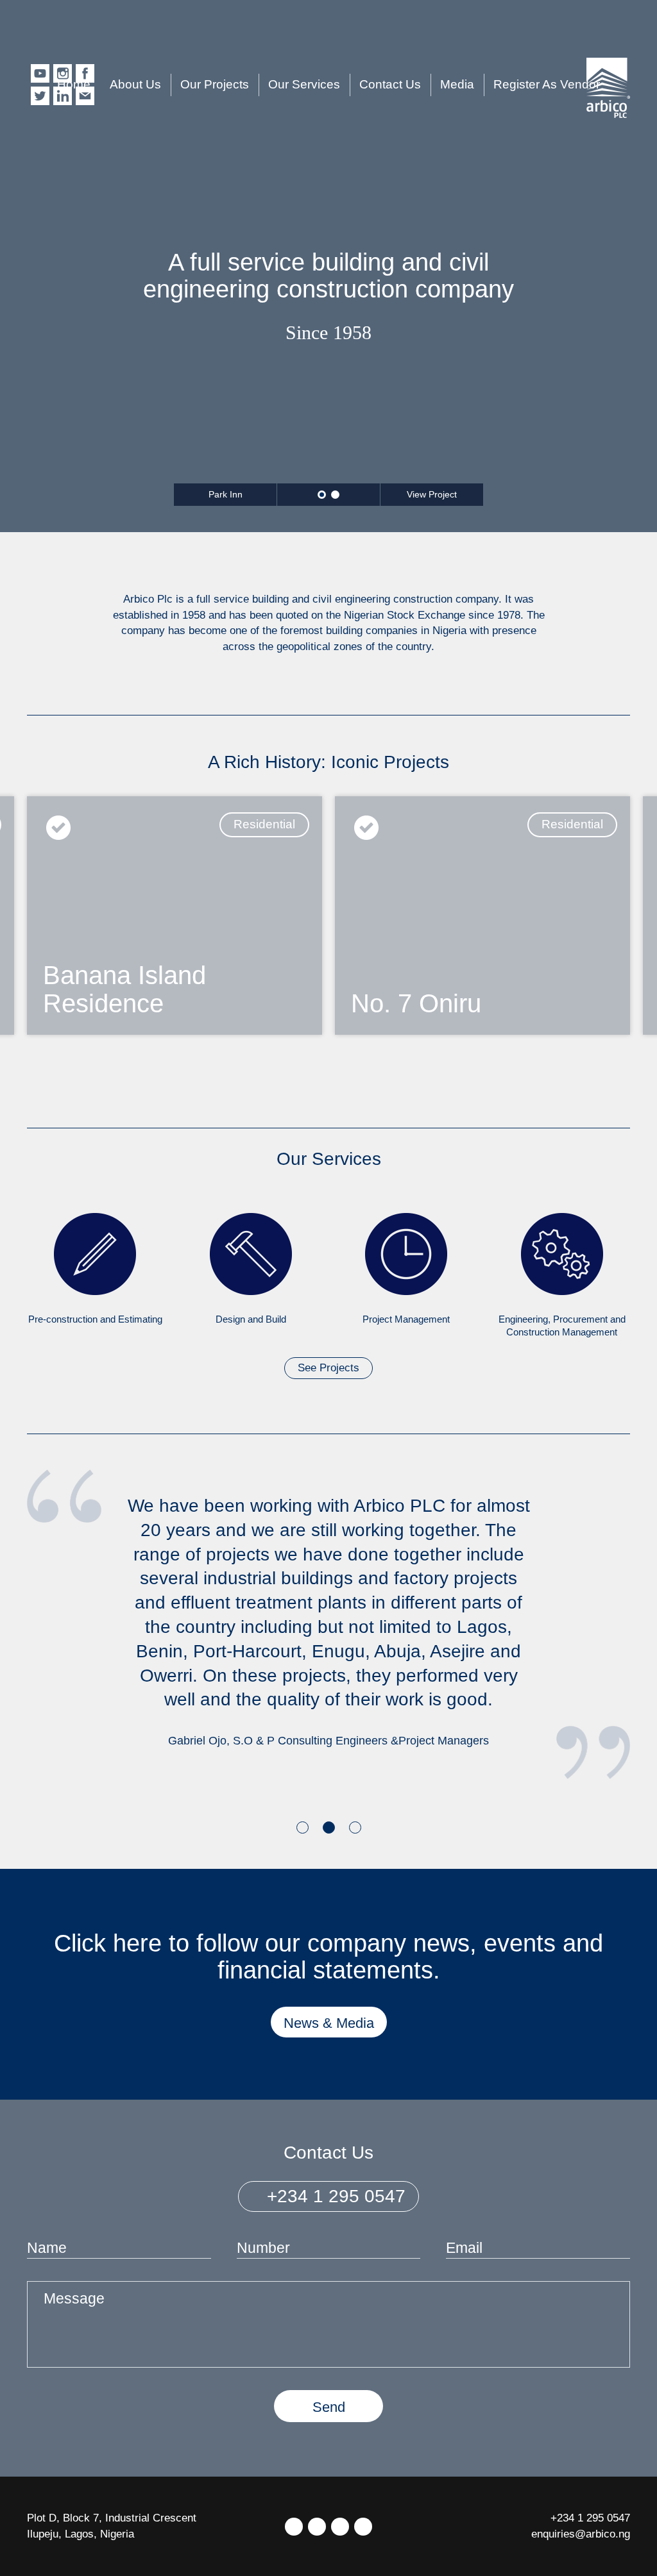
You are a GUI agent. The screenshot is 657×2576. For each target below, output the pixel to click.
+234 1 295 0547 (334, 2196)
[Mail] (363, 2527)
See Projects (328, 1368)
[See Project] (175, 915)
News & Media (329, 2023)
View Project (432, 494)
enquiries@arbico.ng (581, 2534)
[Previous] (38, 1081)
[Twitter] (294, 2527)
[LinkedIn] (340, 2527)
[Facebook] (317, 2527)
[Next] (619, 1081)
